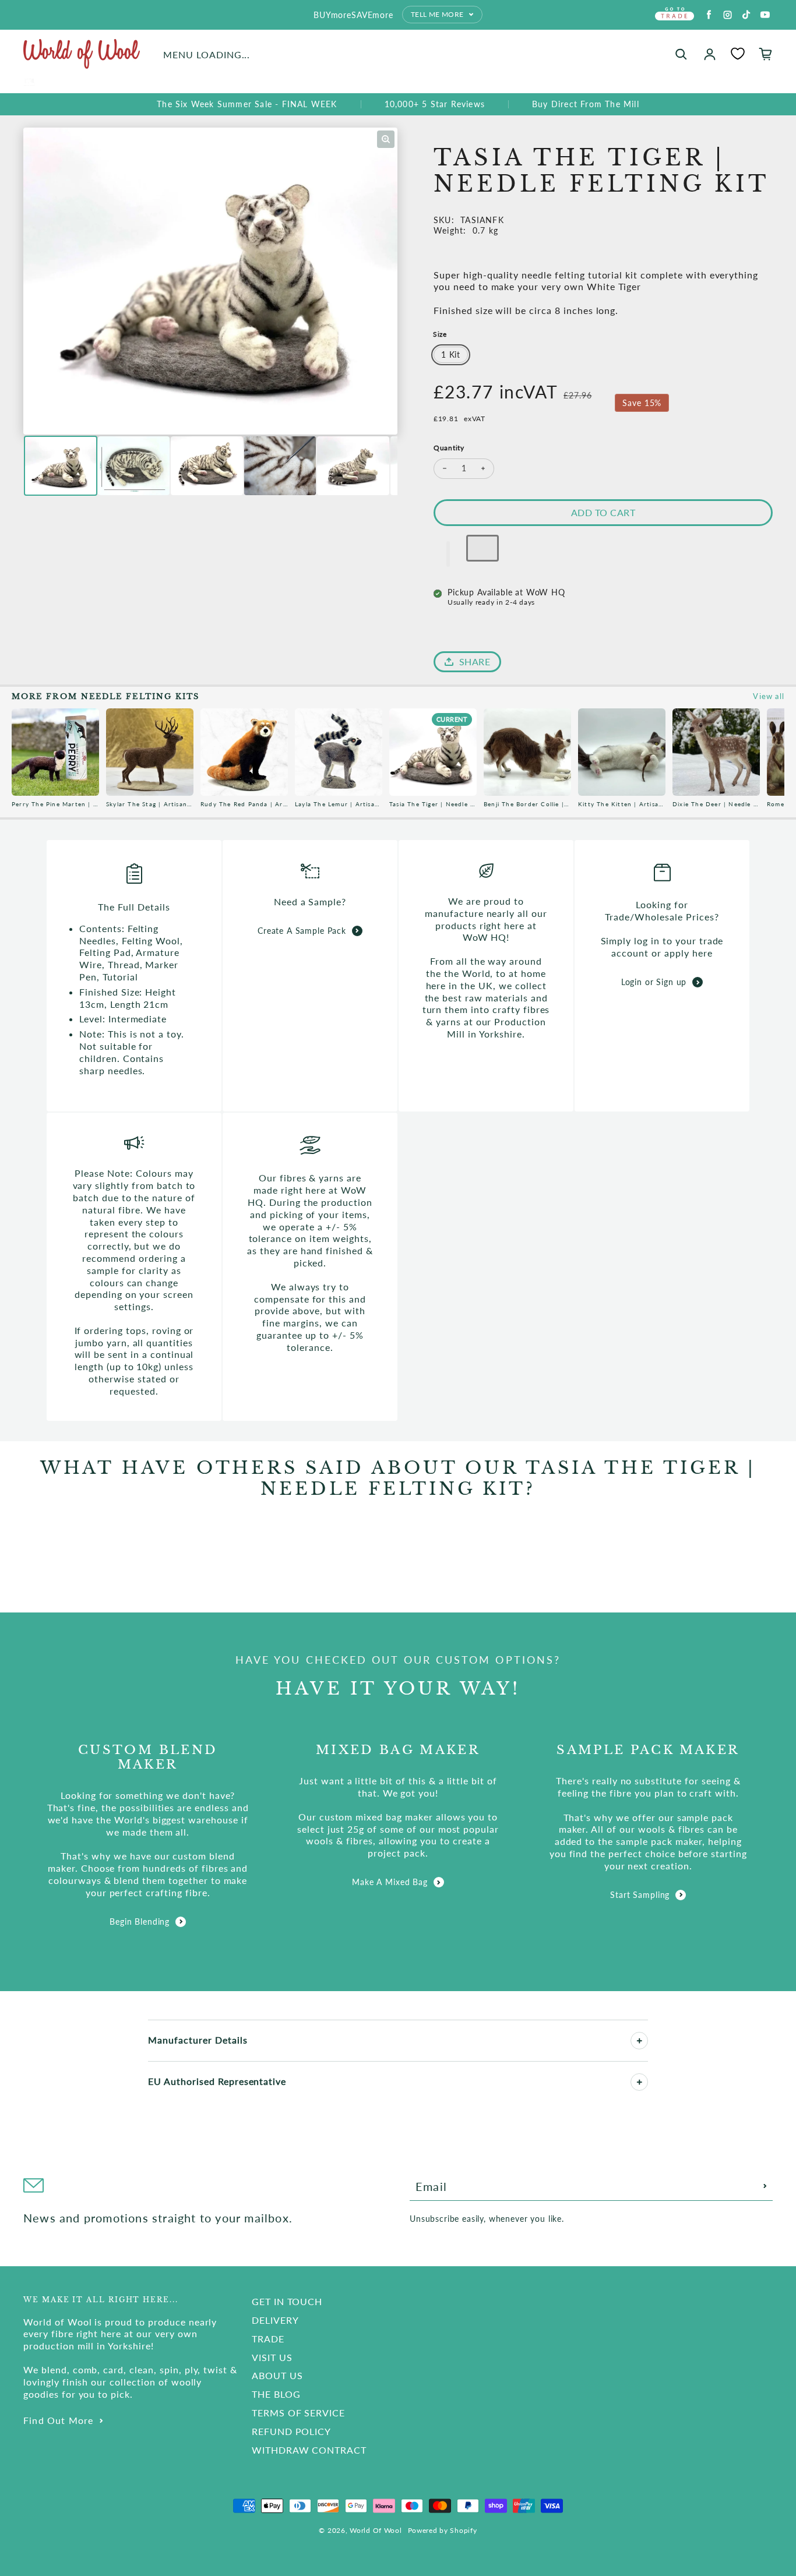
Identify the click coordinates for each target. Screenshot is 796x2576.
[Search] (681, 54)
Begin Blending (140, 1922)
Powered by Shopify (443, 2530)
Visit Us (272, 2357)
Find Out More (59, 2420)
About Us (277, 2375)
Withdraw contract (309, 2450)
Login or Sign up (654, 982)
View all (769, 696)
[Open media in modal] (386, 139)
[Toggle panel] (639, 2041)
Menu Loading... (207, 54)
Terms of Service (298, 2413)
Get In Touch (287, 2301)
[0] (738, 54)
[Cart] (766, 54)
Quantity (449, 448)
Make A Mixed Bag (390, 1882)
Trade (268, 2339)
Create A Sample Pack (302, 931)
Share (475, 661)
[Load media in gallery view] (61, 466)
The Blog (276, 2394)
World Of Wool (376, 2530)
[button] (448, 554)
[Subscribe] (765, 2186)
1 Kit (451, 354)
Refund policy (291, 2431)
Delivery (275, 2320)
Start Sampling (640, 1895)
